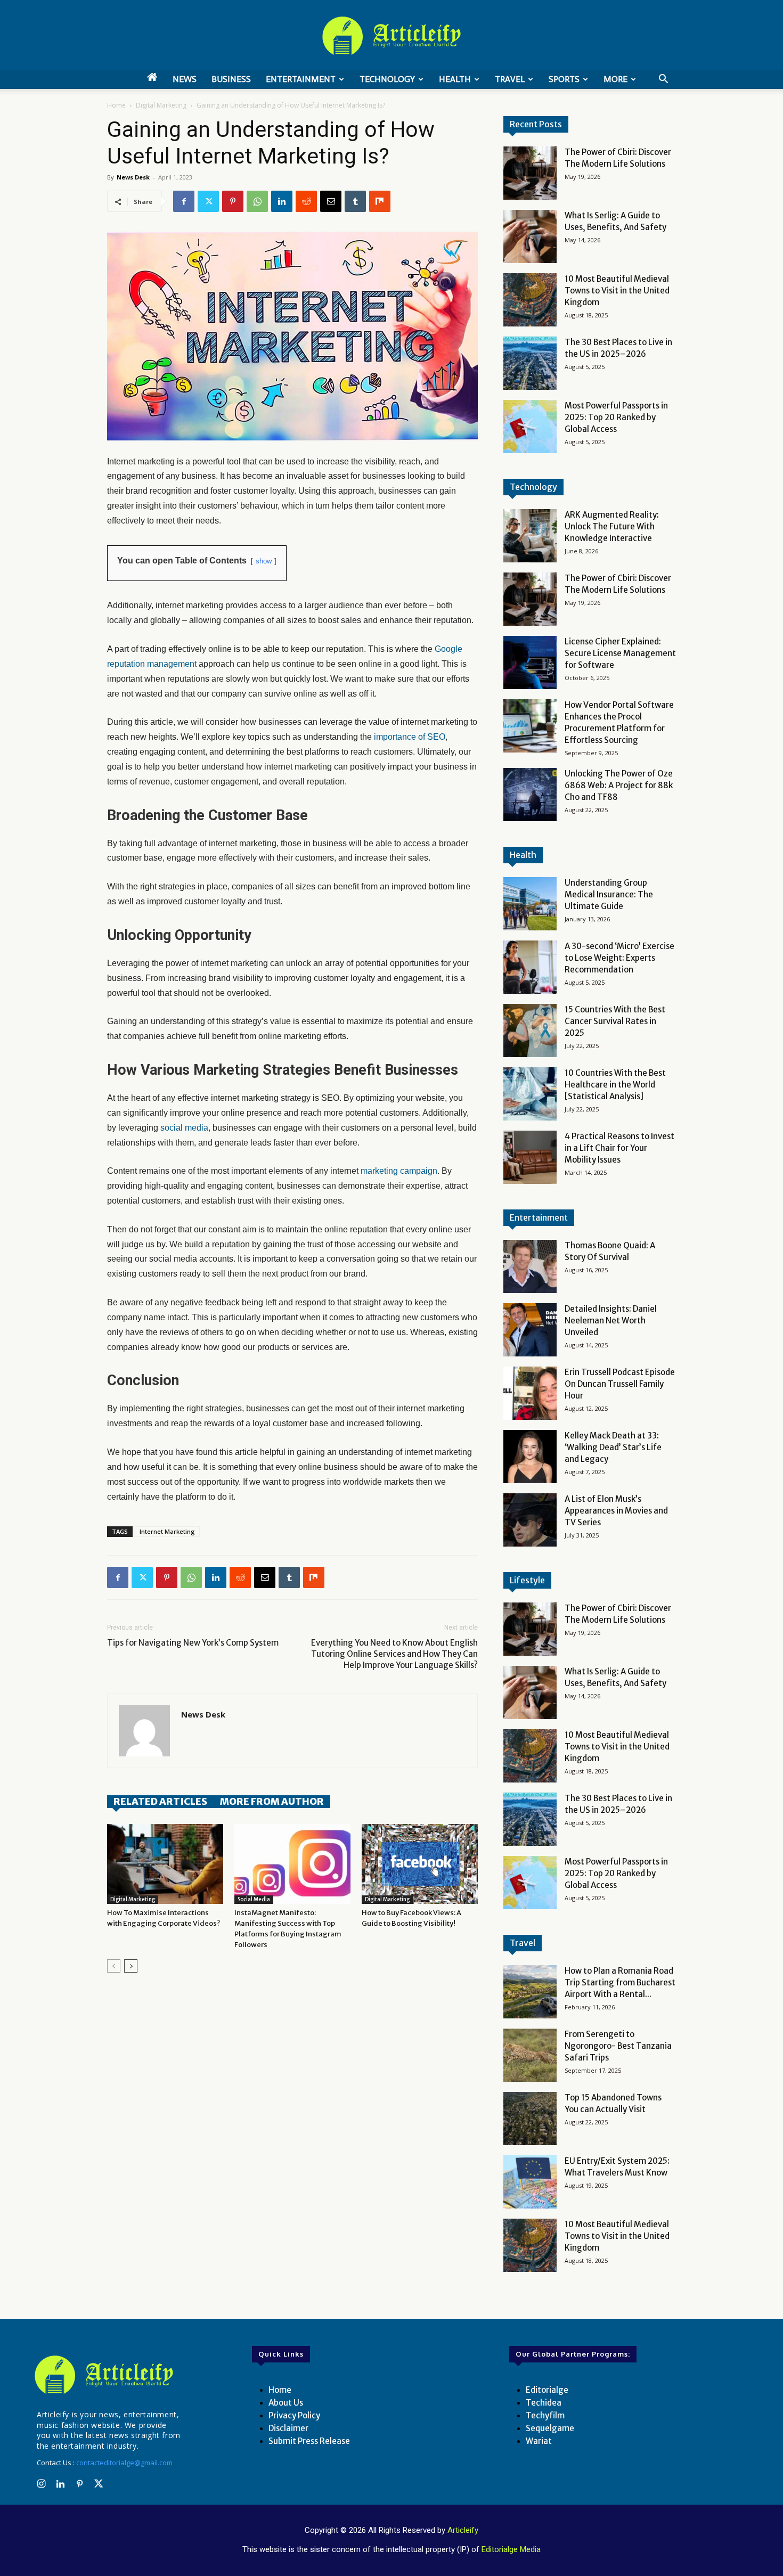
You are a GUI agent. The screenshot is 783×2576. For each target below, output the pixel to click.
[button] (663, 80)
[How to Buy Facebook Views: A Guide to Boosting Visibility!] (420, 1864)
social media (184, 1128)
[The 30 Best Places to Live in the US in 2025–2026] (530, 363)
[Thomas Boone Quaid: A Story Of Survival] (530, 1266)
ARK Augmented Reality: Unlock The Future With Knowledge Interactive (612, 526)
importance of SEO (410, 737)
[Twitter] (208, 201)
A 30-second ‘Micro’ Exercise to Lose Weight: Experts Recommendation (619, 958)
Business (231, 79)
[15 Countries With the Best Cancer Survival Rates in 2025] (530, 1031)
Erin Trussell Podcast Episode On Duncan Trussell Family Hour (620, 1384)
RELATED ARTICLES (160, 1801)
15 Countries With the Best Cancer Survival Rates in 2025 (615, 1021)
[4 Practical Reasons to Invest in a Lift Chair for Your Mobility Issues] (530, 1157)
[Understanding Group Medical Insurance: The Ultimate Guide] (530, 904)
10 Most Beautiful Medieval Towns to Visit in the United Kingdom (617, 291)
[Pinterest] (233, 201)
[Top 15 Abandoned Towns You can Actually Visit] (530, 2119)
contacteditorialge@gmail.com (124, 2463)
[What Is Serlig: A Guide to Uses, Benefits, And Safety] (530, 236)
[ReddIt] (306, 201)
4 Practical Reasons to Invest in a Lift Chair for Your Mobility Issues (619, 1148)
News (185, 79)
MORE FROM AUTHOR (272, 1801)
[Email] (331, 201)
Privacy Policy (294, 2415)
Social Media (254, 1899)
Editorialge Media (511, 2549)
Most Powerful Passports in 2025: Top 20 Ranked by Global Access (616, 417)
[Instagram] (41, 2484)
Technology (387, 79)
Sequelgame (550, 2428)
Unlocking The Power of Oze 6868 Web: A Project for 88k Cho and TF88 (619, 785)
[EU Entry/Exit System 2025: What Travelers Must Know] (530, 2182)
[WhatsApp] (257, 201)
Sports (564, 79)
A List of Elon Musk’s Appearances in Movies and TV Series (616, 1511)
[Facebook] (184, 201)
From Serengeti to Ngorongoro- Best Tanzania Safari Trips (618, 2046)
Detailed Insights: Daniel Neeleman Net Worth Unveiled (611, 1320)
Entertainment (301, 79)
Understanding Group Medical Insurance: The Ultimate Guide (609, 894)
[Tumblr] (355, 201)
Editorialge (547, 2390)
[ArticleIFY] (391, 36)
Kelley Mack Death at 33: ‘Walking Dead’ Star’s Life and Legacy (613, 1447)
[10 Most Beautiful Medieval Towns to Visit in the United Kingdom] (530, 300)
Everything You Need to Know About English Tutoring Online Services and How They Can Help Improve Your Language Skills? (394, 1654)
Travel (510, 79)
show (264, 561)
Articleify (463, 2530)
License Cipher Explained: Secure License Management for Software (620, 653)
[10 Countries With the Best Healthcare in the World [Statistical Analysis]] (530, 1094)
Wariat (539, 2441)
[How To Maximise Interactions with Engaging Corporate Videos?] (165, 1864)
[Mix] (380, 201)
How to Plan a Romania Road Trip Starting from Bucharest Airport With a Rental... (620, 1982)
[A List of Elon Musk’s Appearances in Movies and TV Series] (530, 1520)
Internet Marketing (167, 1531)
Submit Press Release (309, 2441)
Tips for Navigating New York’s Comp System (193, 1643)
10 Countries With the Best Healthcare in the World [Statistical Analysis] (615, 1085)
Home (116, 105)
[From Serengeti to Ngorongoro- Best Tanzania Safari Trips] (530, 2055)
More (615, 79)
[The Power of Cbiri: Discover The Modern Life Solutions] (530, 173)
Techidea (544, 2403)
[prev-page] (114, 1966)
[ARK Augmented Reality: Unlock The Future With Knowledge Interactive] (530, 536)
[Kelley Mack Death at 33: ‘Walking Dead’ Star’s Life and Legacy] (530, 1457)
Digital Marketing (161, 105)
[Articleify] (106, 2375)
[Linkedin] (282, 201)
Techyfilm (545, 2415)
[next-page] (131, 1966)
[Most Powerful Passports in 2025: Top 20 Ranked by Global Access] (530, 427)
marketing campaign (399, 1171)
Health (455, 79)
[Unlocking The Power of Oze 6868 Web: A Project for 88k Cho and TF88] (530, 795)
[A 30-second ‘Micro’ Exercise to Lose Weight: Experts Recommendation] (530, 967)
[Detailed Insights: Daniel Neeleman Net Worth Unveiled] (530, 1330)
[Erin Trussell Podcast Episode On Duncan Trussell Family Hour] (530, 1393)
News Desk (133, 177)
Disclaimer (288, 2428)
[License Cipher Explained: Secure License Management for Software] (530, 663)
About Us (286, 2403)
